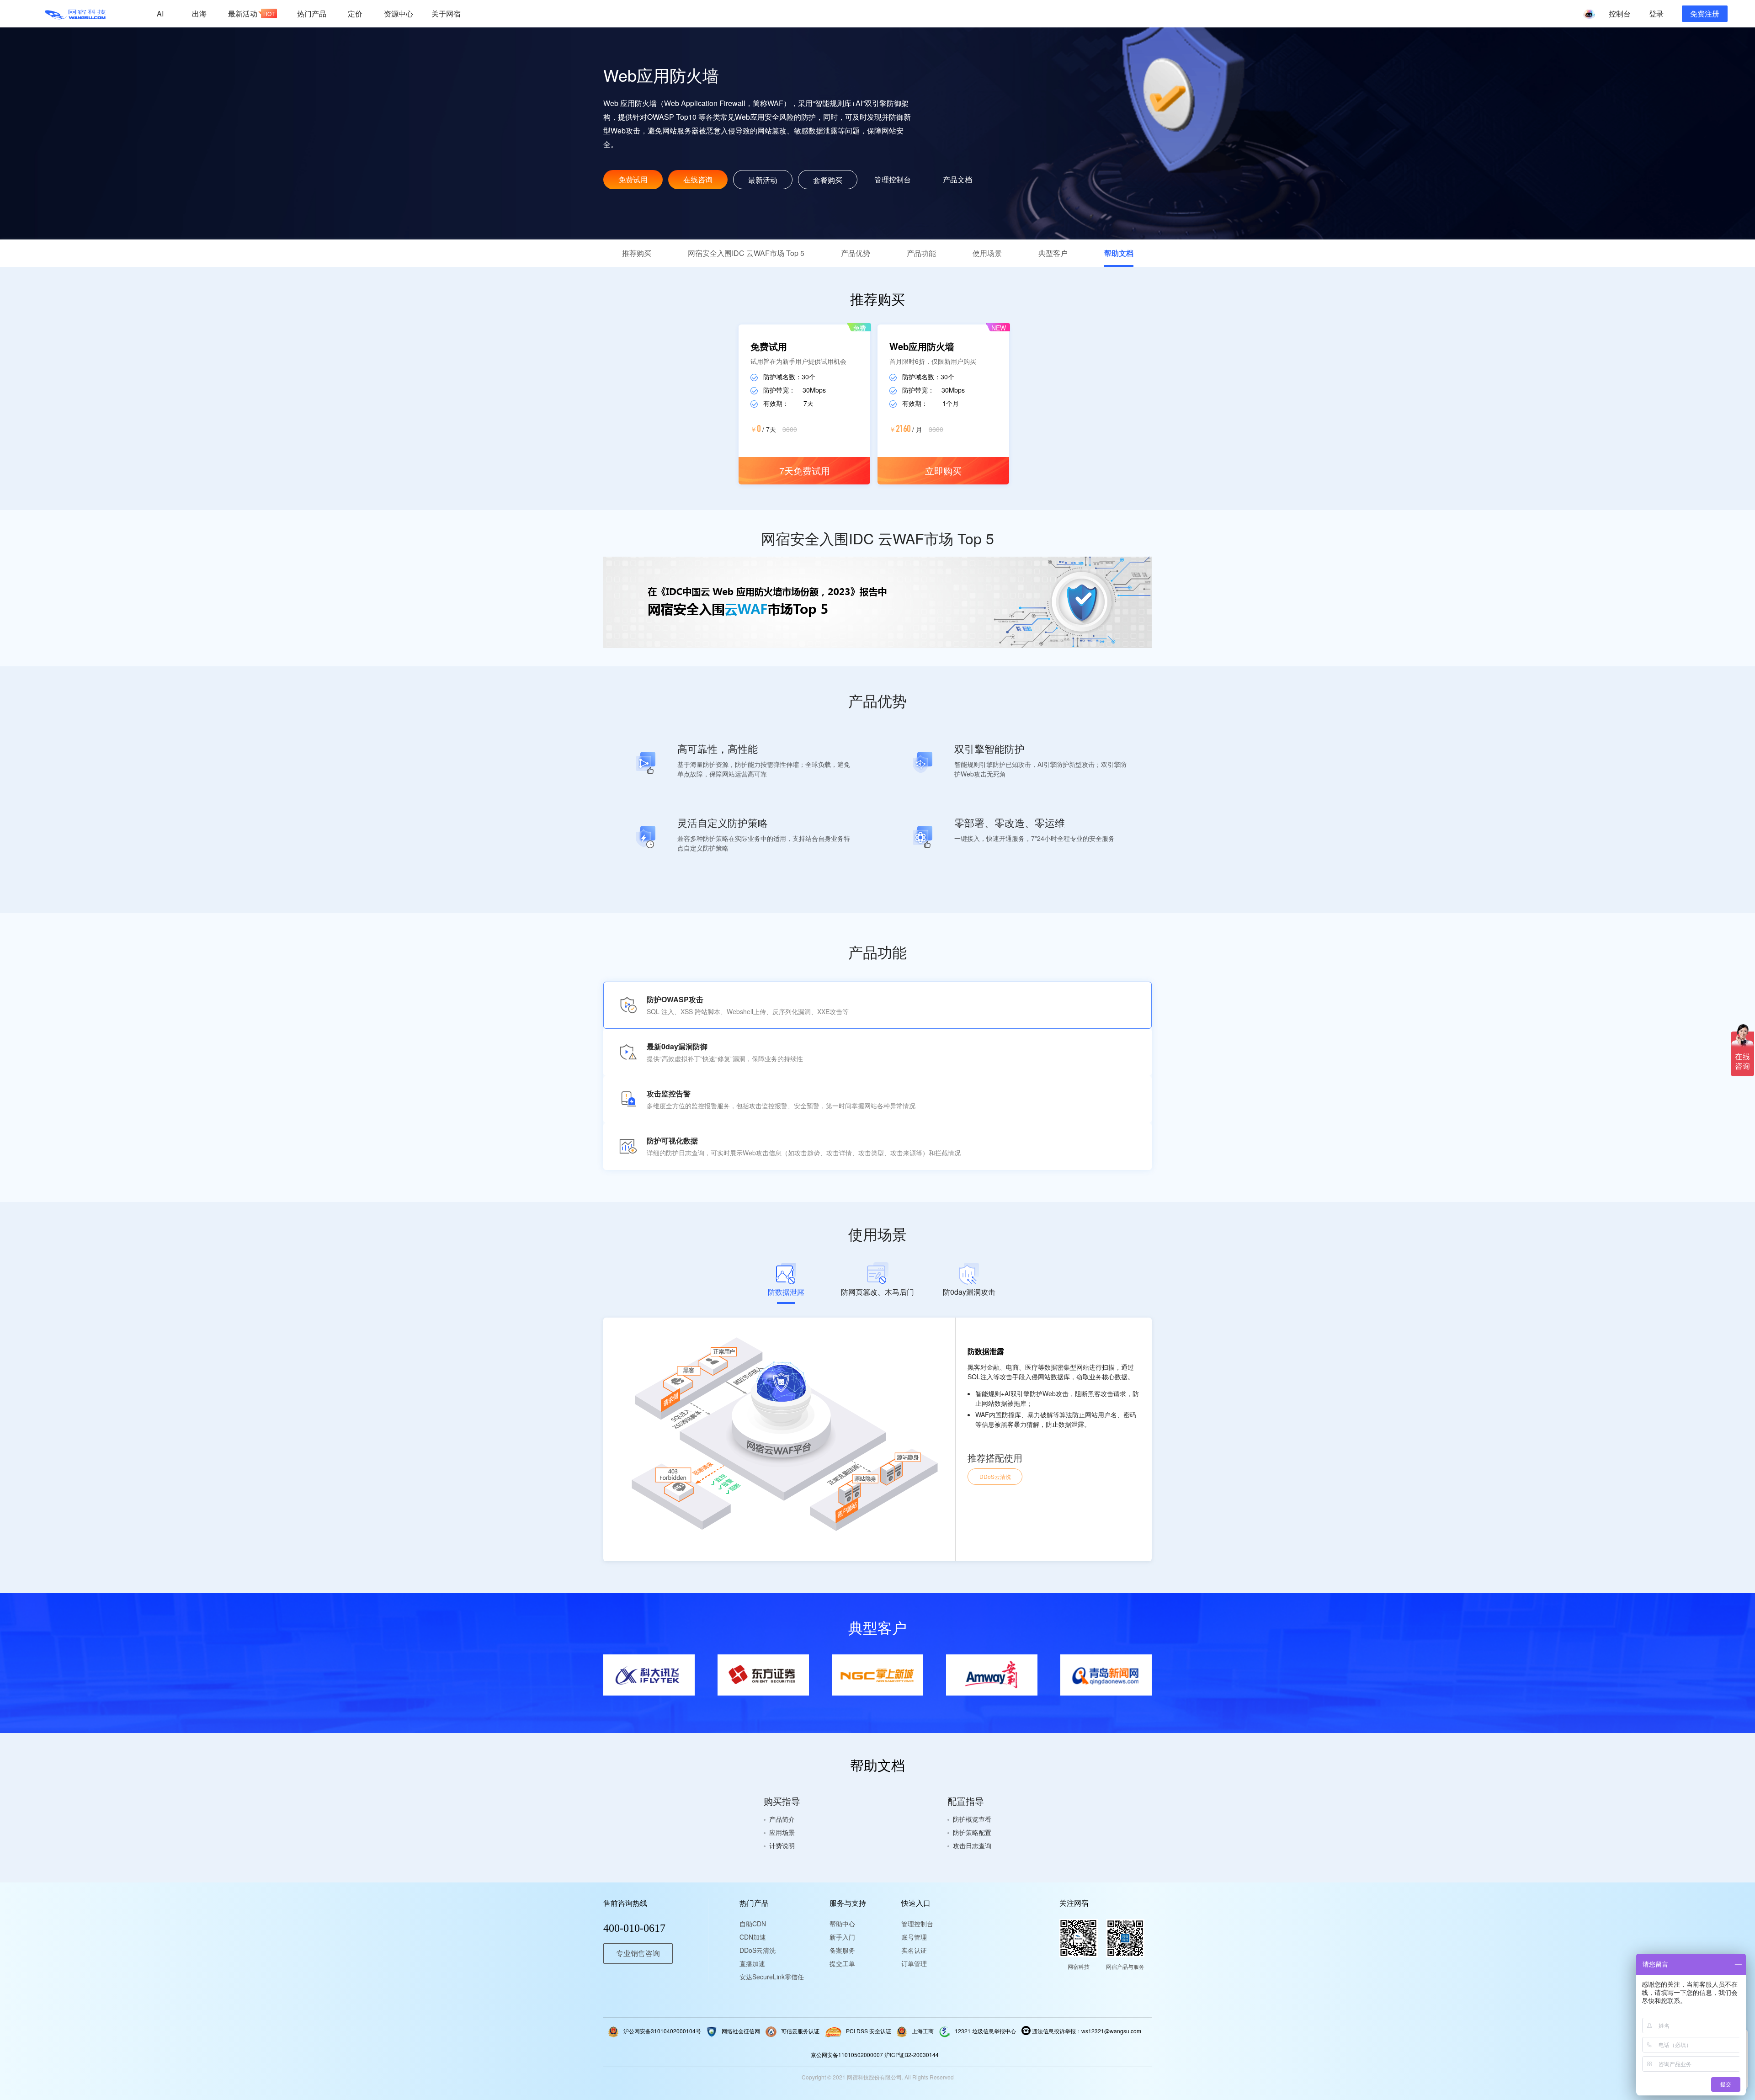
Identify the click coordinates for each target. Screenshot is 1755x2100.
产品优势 (856, 253)
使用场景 (987, 253)
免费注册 (1705, 13)
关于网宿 (446, 13)
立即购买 (943, 471)
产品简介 (782, 1819)
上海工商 (923, 2031)
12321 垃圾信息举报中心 (985, 2031)
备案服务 (842, 1950)
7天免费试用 (805, 471)
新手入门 (842, 1937)
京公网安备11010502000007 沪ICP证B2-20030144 (875, 2055)
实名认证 (914, 1950)
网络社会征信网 (741, 2031)
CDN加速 (753, 1937)
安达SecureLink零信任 (767, 1977)
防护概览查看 (972, 1819)
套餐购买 (828, 180)
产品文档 (957, 179)
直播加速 (752, 1963)
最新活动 (251, 13)
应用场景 (782, 1832)
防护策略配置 (972, 1832)
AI (160, 13)
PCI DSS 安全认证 (869, 2031)
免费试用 (633, 179)
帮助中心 (842, 1924)
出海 (199, 13)
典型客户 (1053, 253)
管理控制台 (893, 179)
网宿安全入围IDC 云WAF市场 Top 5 (746, 253)
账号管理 (914, 1937)
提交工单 (842, 1963)
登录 (1656, 13)
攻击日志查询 (972, 1845)
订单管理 (914, 1963)
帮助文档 (1119, 253)
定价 (355, 13)
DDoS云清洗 (995, 1476)
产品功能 (921, 253)
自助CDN (753, 1924)
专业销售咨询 (638, 1954)
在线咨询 (698, 179)
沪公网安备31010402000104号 (662, 2031)
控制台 (1620, 13)
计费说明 (782, 1845)
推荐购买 (637, 253)
